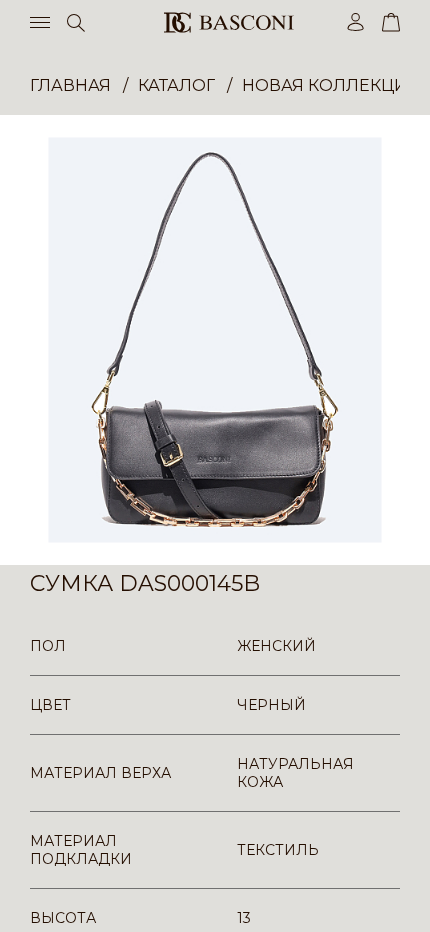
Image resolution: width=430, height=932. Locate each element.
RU (396, 899)
